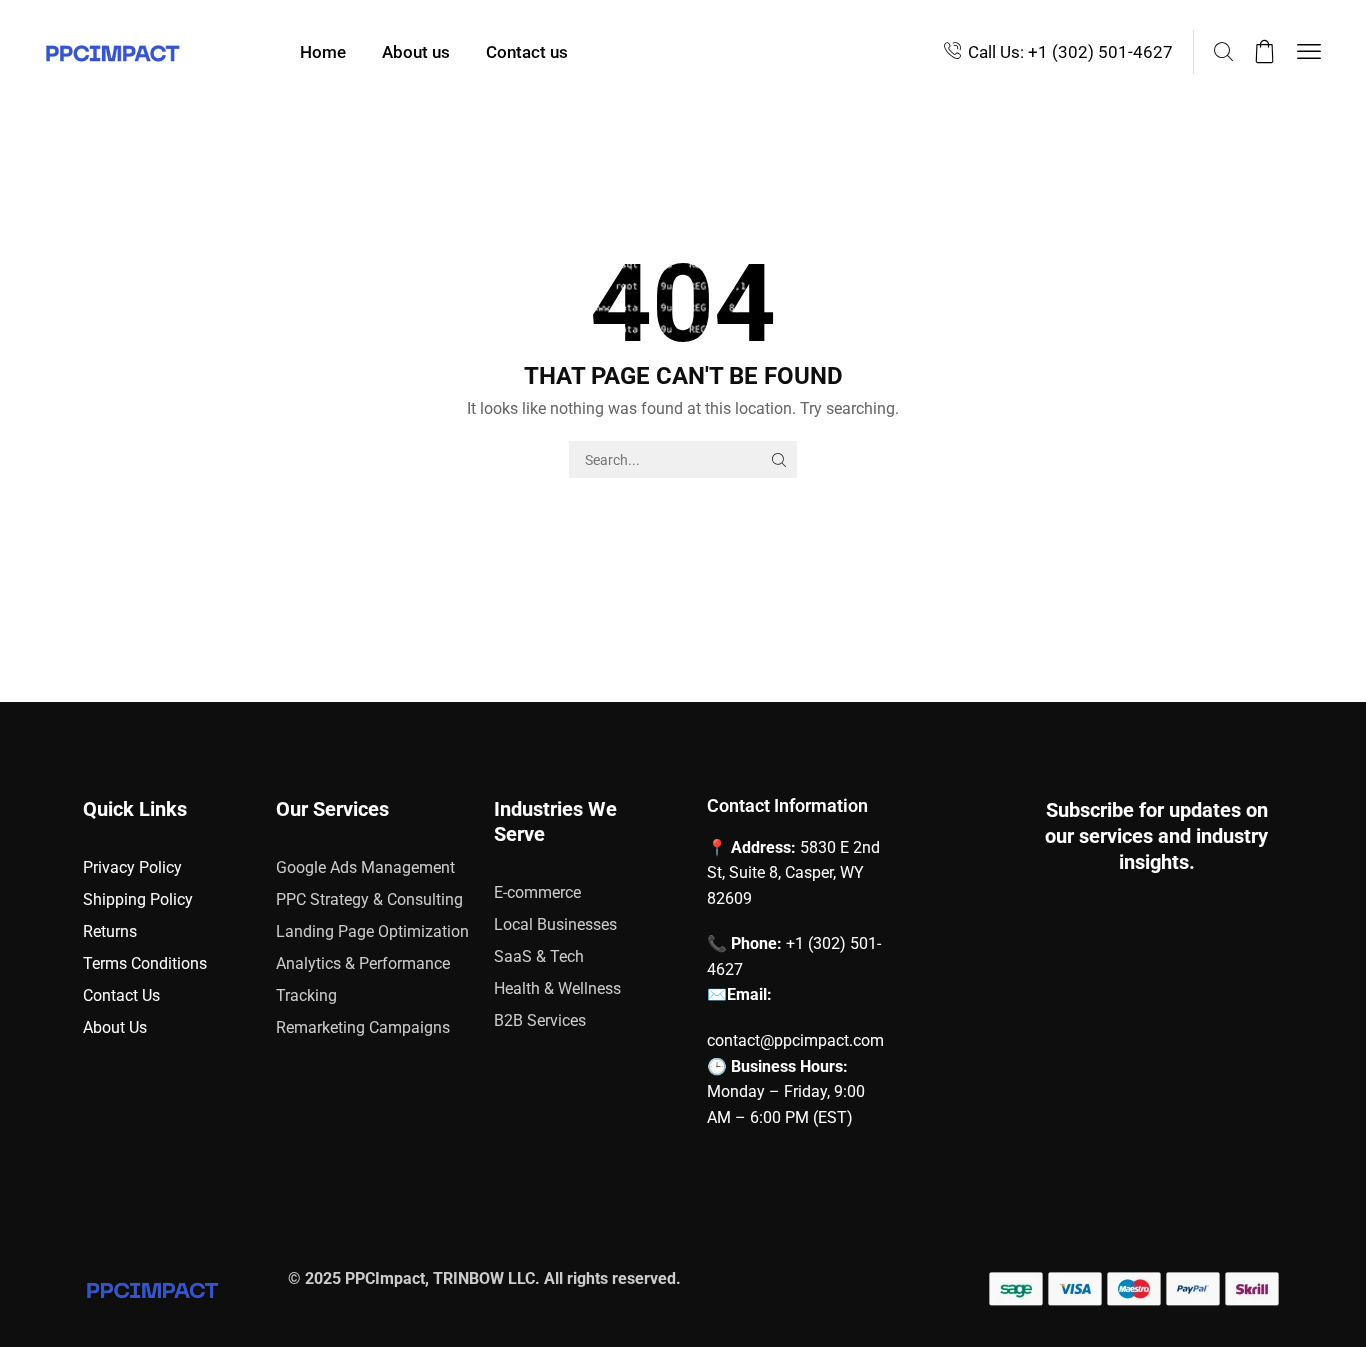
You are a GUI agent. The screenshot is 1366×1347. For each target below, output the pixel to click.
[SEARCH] (778, 459)
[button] (1223, 52)
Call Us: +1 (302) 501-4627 (1070, 52)
